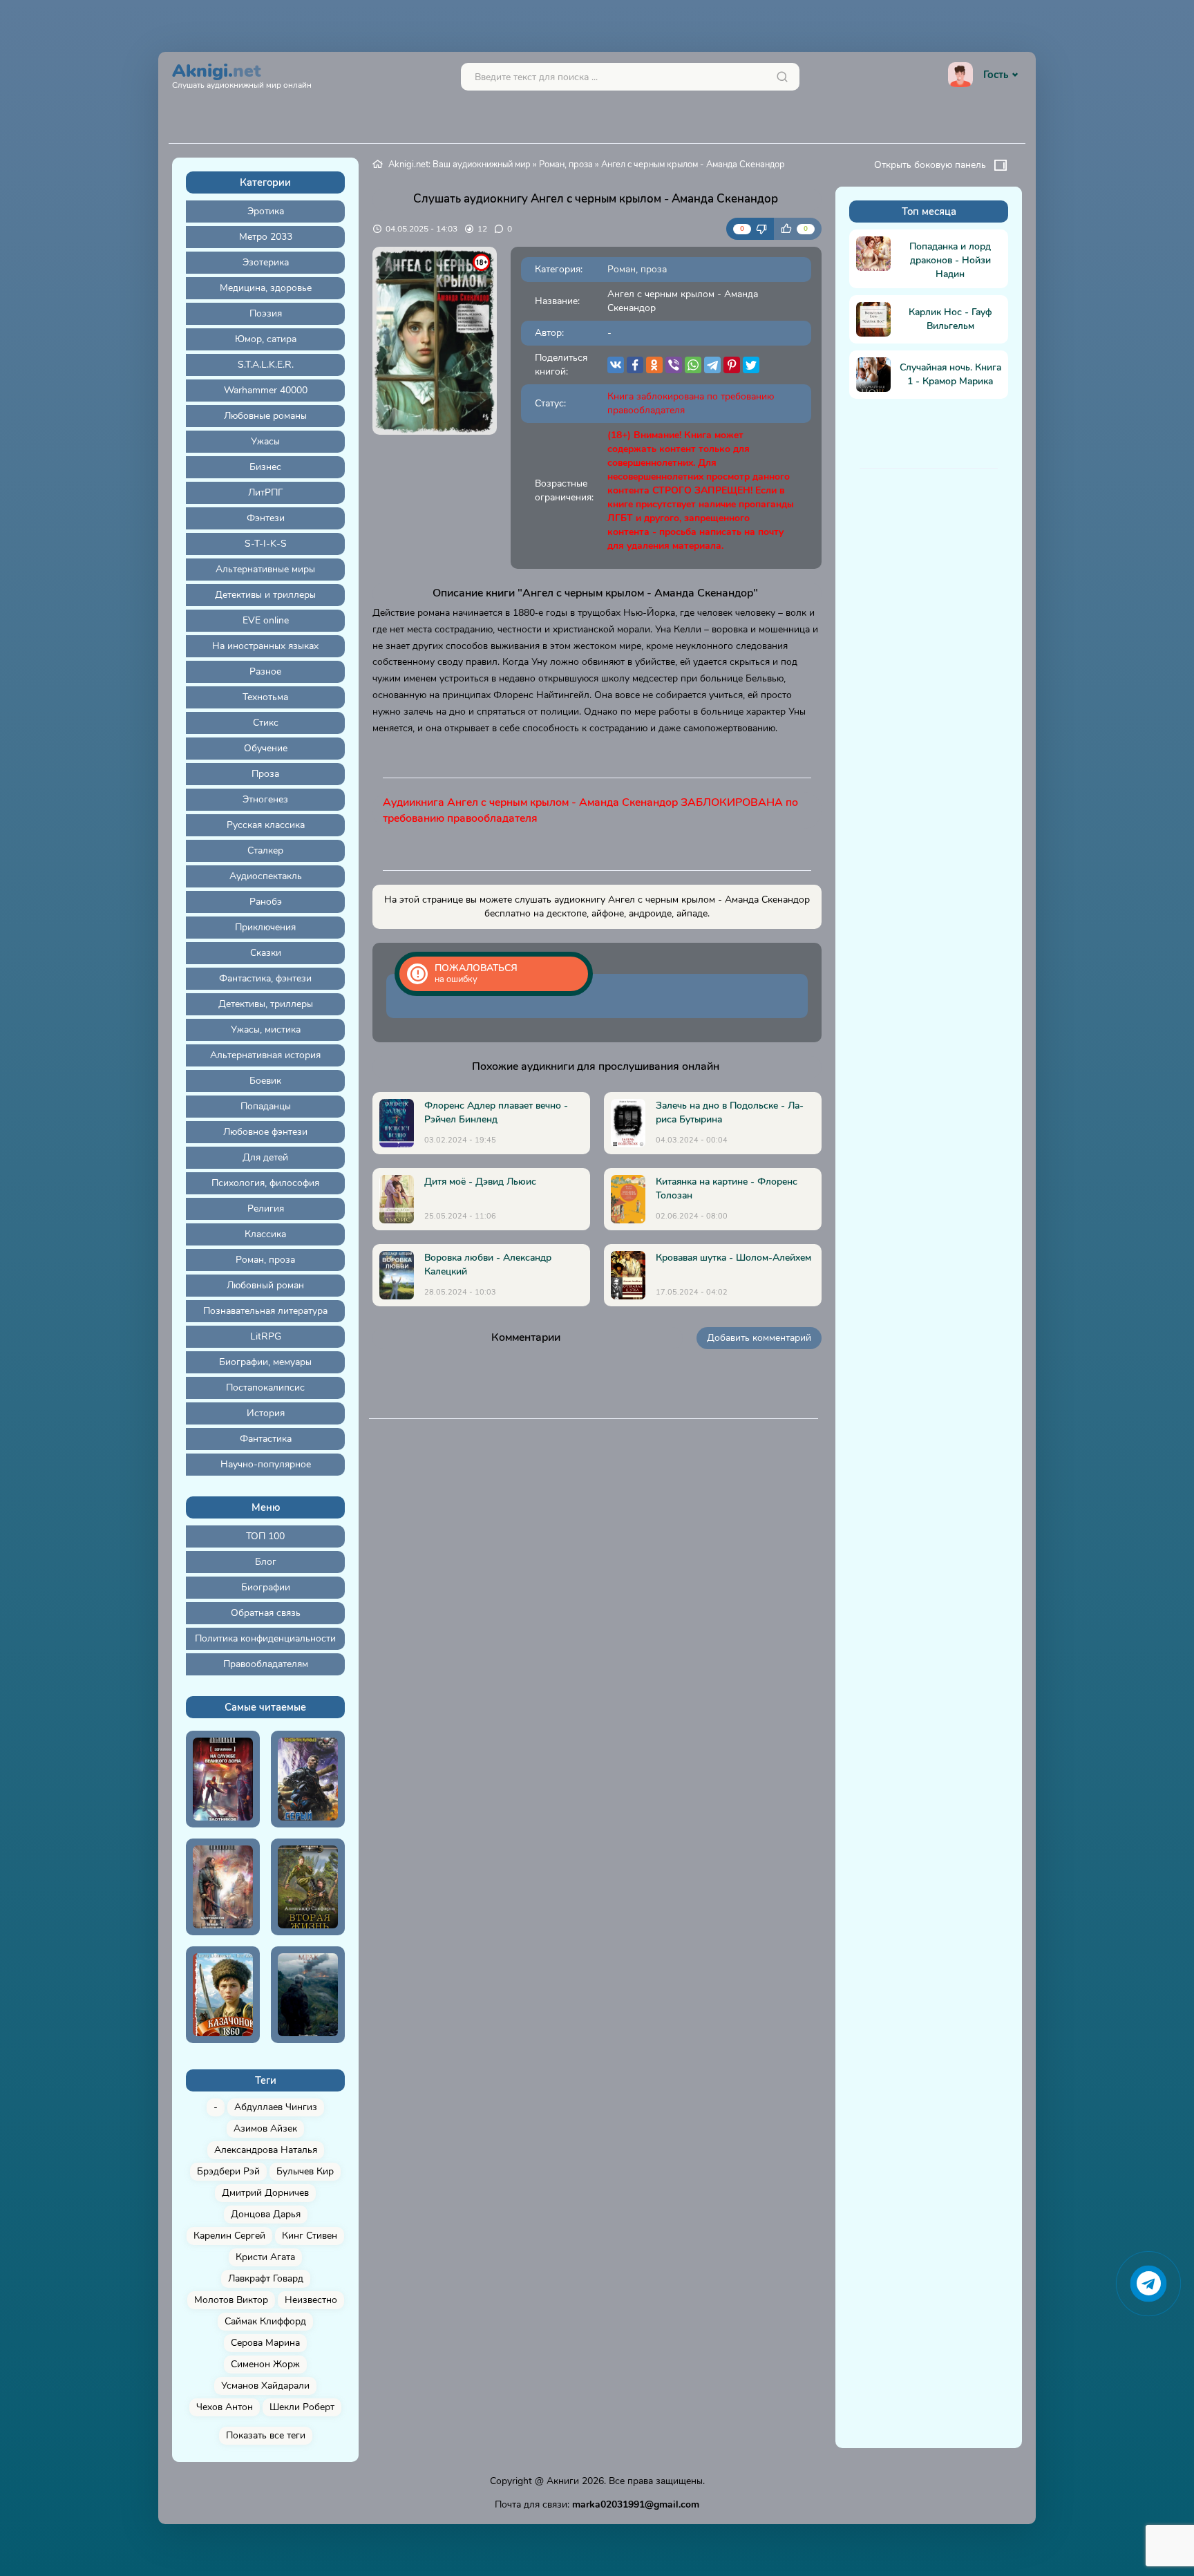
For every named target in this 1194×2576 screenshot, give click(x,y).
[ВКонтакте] (616, 365)
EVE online (266, 620)
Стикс (266, 723)
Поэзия (266, 313)
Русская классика (266, 825)
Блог (266, 1562)
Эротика (266, 211)
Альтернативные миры (265, 569)
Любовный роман (265, 1285)
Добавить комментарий (759, 1338)
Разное (265, 671)
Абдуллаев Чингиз (276, 2107)
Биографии (266, 1587)
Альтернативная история (265, 1055)
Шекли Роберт (302, 2407)
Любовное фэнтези (265, 1132)
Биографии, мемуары (265, 1362)
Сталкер (265, 850)
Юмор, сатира (266, 339)
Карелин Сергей (229, 2236)
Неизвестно (311, 2300)
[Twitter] (751, 365)
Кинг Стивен (310, 2236)
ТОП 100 (265, 1536)
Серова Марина (265, 2343)
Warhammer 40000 (266, 390)
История (266, 1413)
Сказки (266, 953)
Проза (265, 774)
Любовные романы (265, 416)
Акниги (563, 2481)
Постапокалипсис (265, 1388)
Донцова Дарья (266, 2214)
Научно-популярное (266, 1464)
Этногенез (265, 799)
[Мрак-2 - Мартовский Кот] (308, 1995)
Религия (266, 1209)
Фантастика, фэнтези (265, 978)
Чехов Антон (225, 2407)
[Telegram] (712, 365)
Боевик (265, 1081)
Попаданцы (266, 1106)
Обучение (266, 748)
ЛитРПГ (266, 492)
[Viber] (674, 365)
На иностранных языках (265, 646)
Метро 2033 (266, 237)
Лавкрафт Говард (266, 2278)
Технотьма (265, 697)
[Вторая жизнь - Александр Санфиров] (308, 1887)
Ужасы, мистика (266, 1030)
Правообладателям (266, 1664)
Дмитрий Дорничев (265, 2193)
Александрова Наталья (266, 2150)
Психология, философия (265, 1183)
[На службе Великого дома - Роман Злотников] (223, 1779)
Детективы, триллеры (266, 1004)
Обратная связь (266, 1613)
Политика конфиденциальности (265, 1638)
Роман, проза (265, 1260)
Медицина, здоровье (266, 288)
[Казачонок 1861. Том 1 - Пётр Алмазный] (223, 1995)
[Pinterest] (732, 365)
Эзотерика (266, 262)
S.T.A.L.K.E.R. (266, 365)
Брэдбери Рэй (228, 2171)
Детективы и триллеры (265, 595)
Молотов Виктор (231, 2300)
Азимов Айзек (265, 2128)
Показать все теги (266, 2435)
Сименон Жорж (265, 2364)
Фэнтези (266, 518)
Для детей (265, 1157)
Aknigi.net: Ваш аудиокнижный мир (459, 164)
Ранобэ (266, 902)
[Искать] (782, 77)
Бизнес (265, 467)
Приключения (265, 927)
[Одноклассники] (654, 365)
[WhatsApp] (693, 365)
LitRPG (266, 1336)
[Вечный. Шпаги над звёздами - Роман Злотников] (223, 1887)
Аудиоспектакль (266, 876)
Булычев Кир (305, 2171)
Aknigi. (242, 74)
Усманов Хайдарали (265, 2386)
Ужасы (265, 441)
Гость (996, 75)
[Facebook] (635, 365)
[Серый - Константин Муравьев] (308, 1779)
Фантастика (266, 1439)
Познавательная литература (265, 1311)
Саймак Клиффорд (265, 2321)
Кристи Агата (265, 2257)
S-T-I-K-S (266, 544)
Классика (265, 1234)
